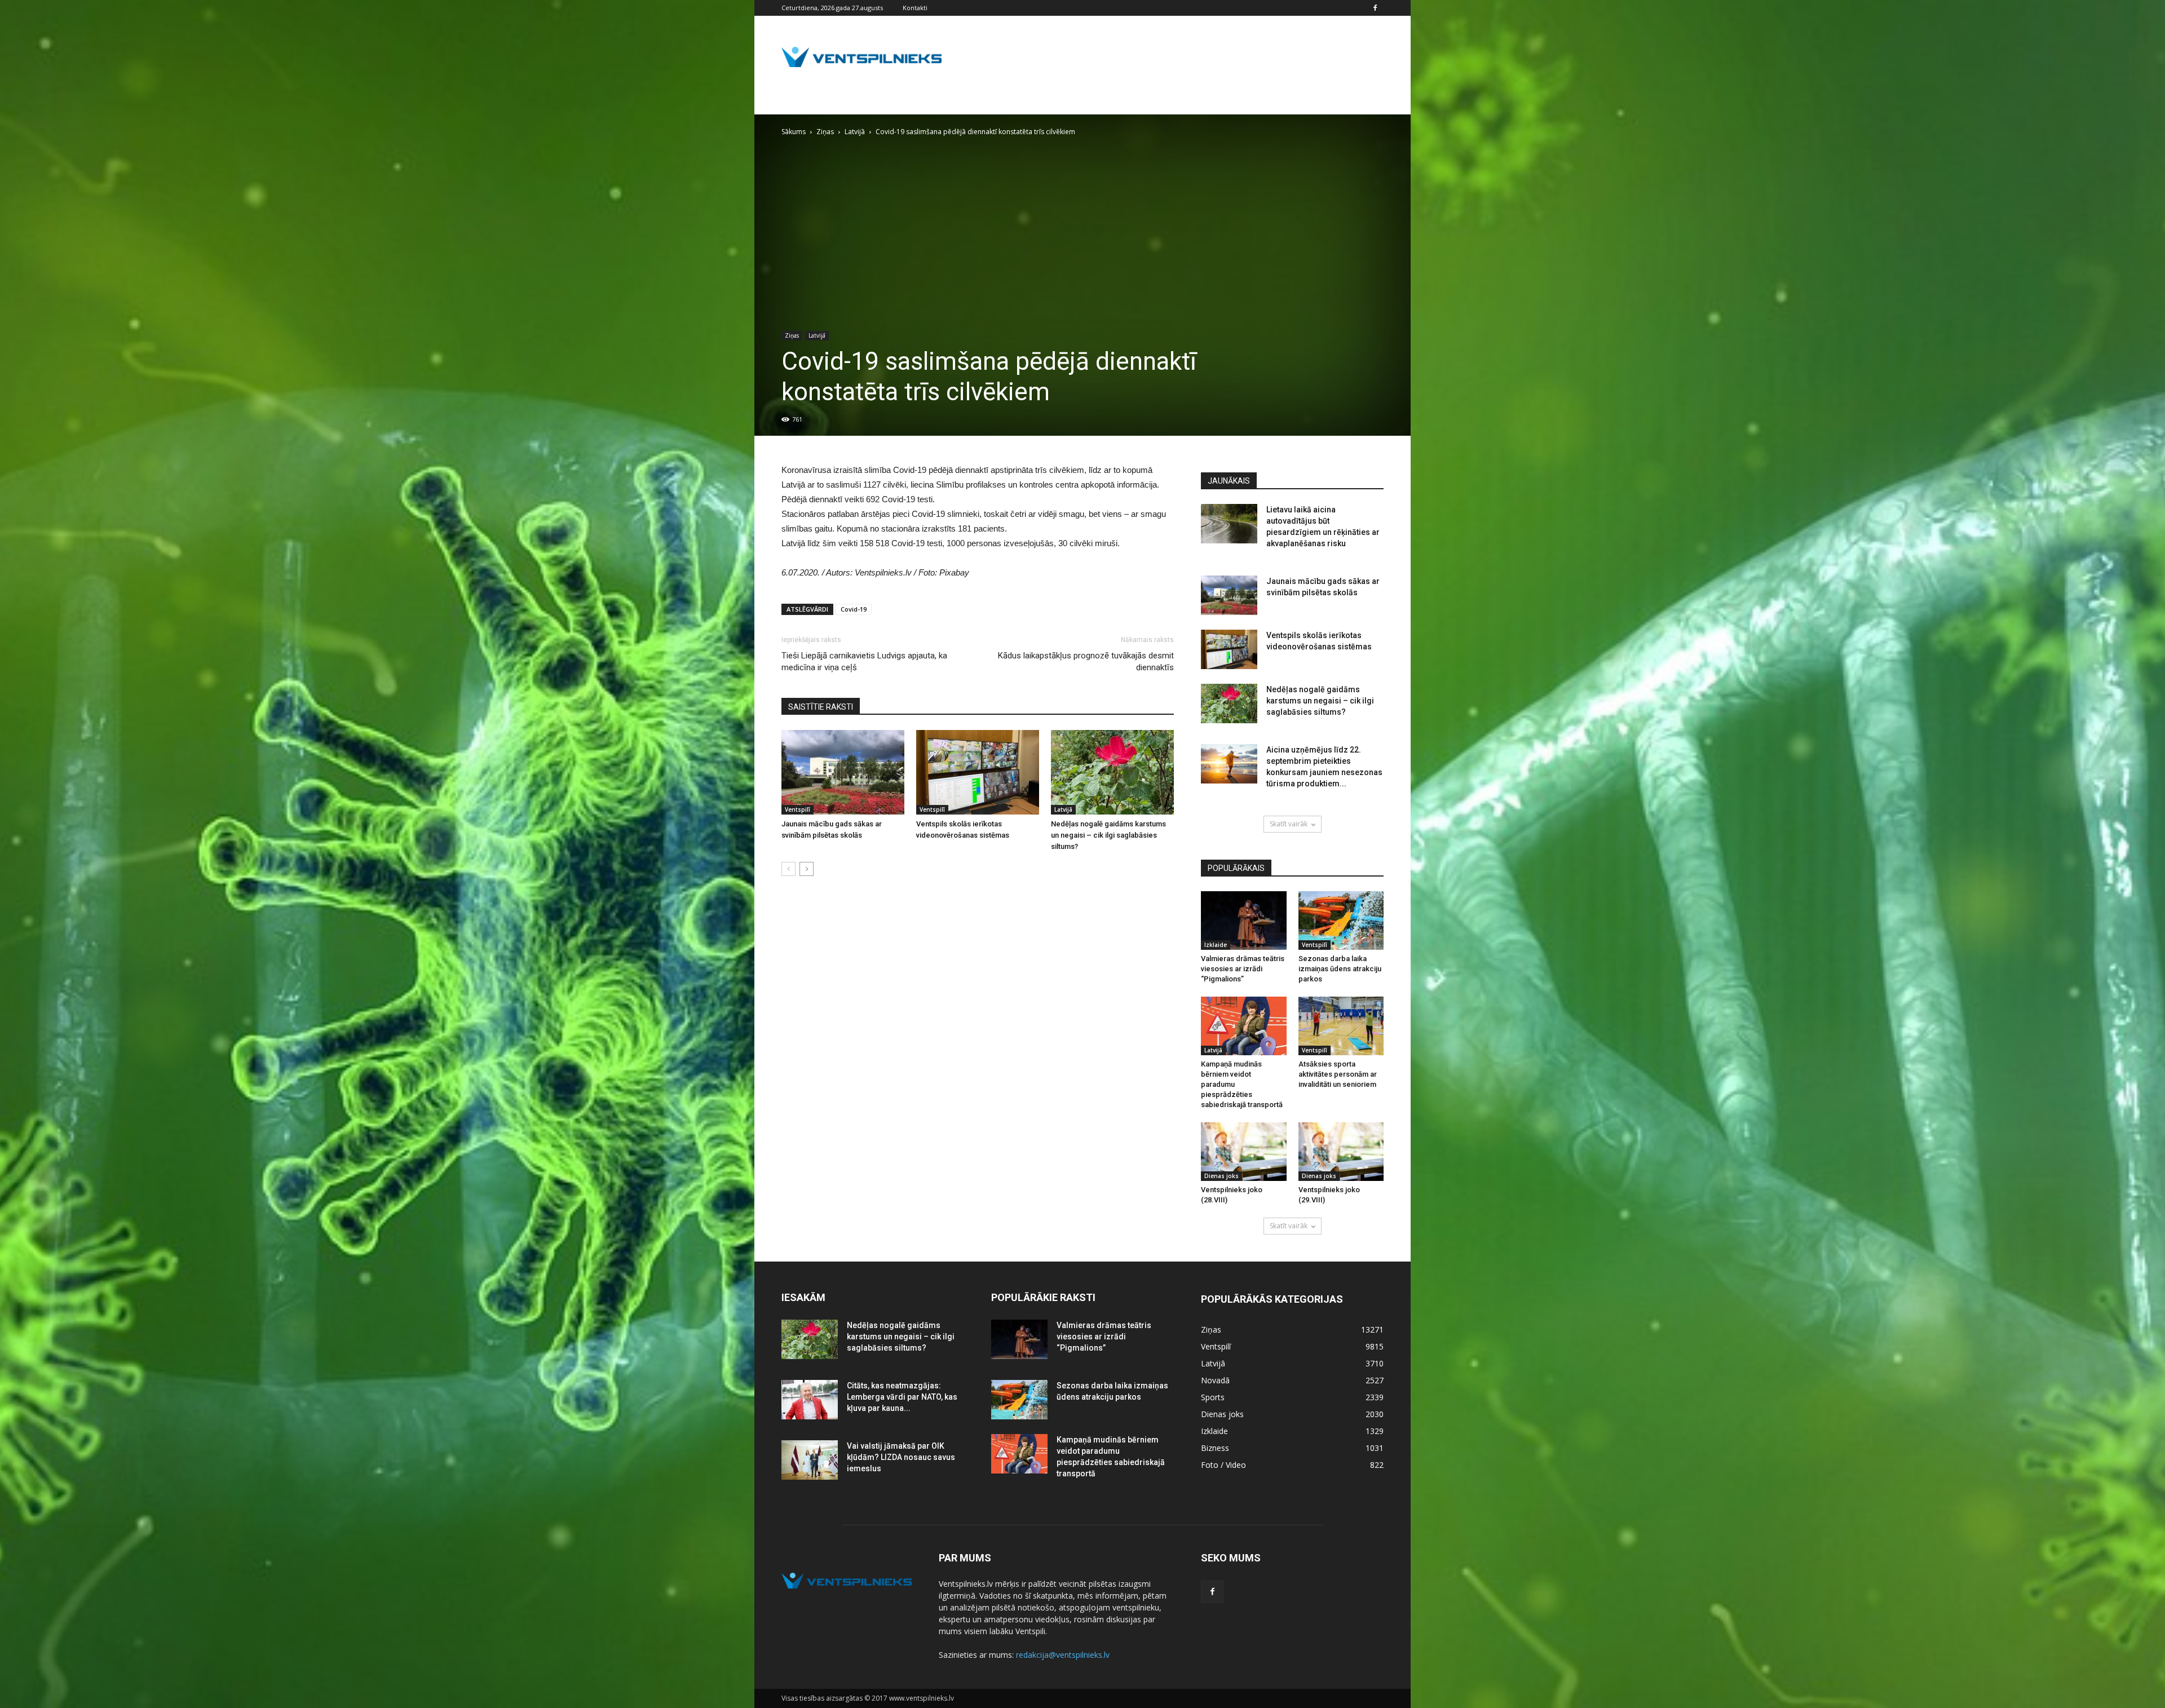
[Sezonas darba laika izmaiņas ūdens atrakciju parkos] (1341, 921)
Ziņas (792, 335)
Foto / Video (1223, 1465)
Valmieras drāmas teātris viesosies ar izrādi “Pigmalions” (1243, 969)
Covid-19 (854, 609)
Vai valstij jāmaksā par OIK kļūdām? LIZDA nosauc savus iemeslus (901, 1457)
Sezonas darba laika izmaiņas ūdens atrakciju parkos (1340, 969)
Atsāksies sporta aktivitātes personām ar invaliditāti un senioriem (1338, 1074)
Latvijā (817, 335)
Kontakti (915, 8)
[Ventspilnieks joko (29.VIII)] (1341, 1152)
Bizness (1215, 1448)
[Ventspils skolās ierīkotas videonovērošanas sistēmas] (978, 772)
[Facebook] (1375, 8)
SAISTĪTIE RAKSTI (821, 707)
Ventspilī (797, 809)
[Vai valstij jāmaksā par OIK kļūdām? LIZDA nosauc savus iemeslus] (810, 1460)
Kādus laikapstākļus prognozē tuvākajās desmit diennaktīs (1086, 661)
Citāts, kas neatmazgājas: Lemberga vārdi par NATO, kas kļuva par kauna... (902, 1397)
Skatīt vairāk (1289, 824)
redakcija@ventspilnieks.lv (1063, 1655)
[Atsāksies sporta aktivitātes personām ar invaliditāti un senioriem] (1341, 1026)
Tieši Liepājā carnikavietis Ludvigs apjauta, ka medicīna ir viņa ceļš (864, 661)
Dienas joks (1221, 1176)
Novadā (1215, 1380)
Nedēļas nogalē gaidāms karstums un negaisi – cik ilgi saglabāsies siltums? (1108, 835)
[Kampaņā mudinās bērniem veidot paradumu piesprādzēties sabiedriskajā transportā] (1244, 1026)
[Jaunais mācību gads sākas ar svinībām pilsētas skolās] (843, 772)
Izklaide (1216, 945)
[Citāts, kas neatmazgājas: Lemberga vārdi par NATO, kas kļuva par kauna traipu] (810, 1400)
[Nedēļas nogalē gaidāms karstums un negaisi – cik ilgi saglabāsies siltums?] (1112, 772)
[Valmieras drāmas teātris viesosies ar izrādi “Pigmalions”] (1244, 921)
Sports (1213, 1397)
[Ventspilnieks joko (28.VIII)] (1244, 1152)
